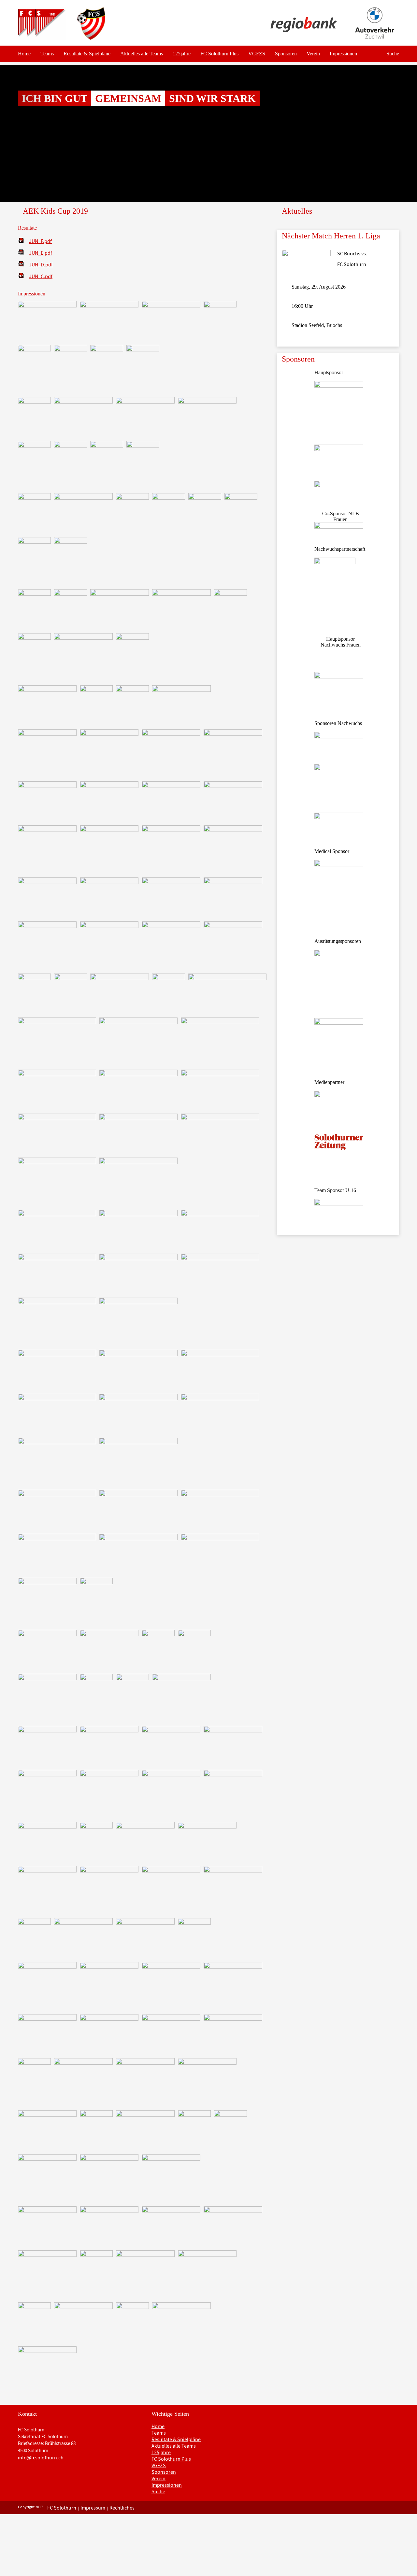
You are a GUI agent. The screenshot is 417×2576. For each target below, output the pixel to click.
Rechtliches (122, 2508)
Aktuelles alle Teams (142, 54)
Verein (313, 54)
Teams (47, 54)
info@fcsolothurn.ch (41, 2457)
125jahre (182, 54)
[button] (31, 134)
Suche (393, 54)
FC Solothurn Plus (219, 54)
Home (24, 54)
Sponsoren (286, 54)
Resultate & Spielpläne (87, 54)
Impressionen (343, 54)
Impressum (93, 2508)
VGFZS (257, 54)
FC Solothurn (62, 2508)
